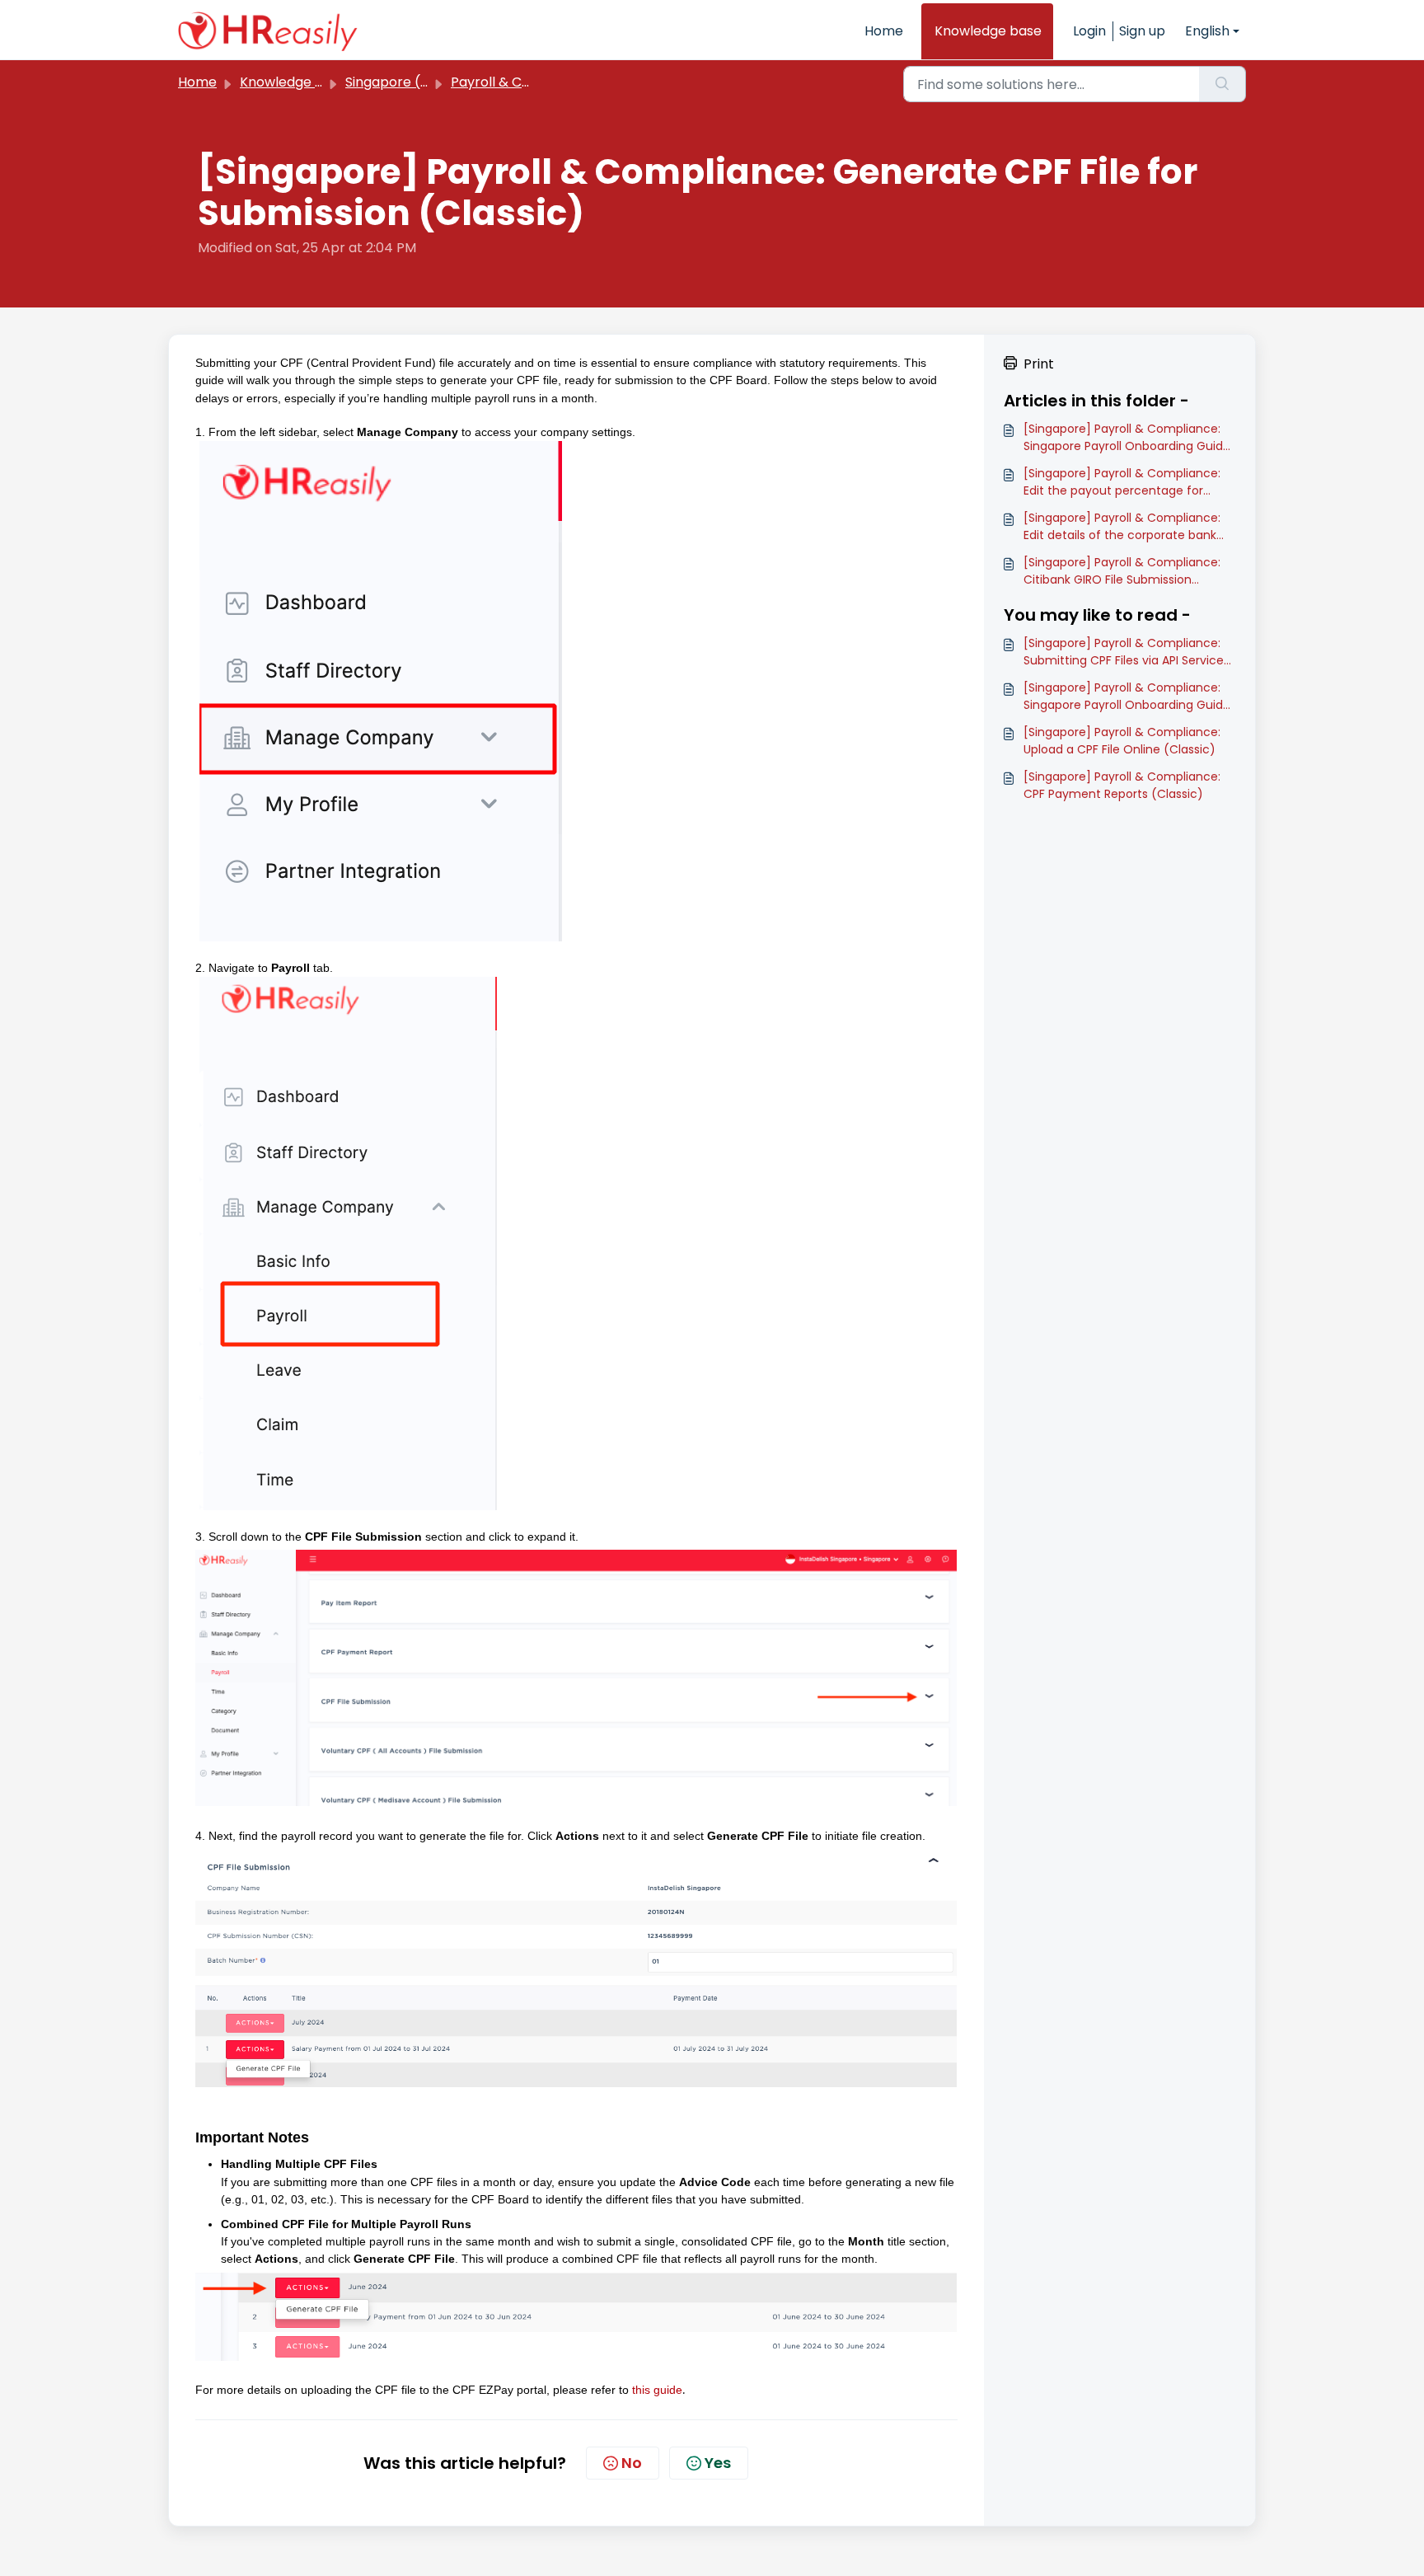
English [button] (1207, 31)
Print (1039, 364)
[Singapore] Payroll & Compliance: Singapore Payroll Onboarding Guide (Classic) (1127, 438)
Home (884, 31)
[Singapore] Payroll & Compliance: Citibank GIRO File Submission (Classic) (1122, 571)
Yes (718, 2463)
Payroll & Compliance (521, 82)
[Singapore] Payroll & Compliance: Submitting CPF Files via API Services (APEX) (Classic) (1127, 652)
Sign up (1142, 31)
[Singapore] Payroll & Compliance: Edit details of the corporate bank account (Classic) (1122, 527)
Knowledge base (988, 31)
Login (1089, 31)
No (632, 2463)
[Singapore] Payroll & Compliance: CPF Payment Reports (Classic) (1122, 785)
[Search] (1223, 84)
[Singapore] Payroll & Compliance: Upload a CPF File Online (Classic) (1122, 741)
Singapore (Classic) (409, 82)
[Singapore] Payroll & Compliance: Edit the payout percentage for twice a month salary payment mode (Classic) (1122, 482)
